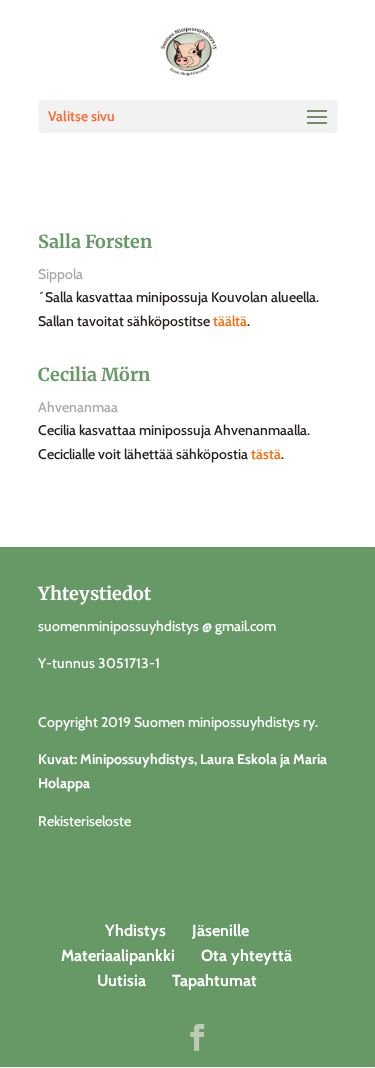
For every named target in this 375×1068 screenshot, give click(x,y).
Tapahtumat (214, 980)
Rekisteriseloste (84, 821)
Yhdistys (135, 930)
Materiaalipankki (118, 955)
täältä (230, 321)
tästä (266, 454)
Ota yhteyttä (246, 955)
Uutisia (121, 980)
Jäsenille (220, 930)
